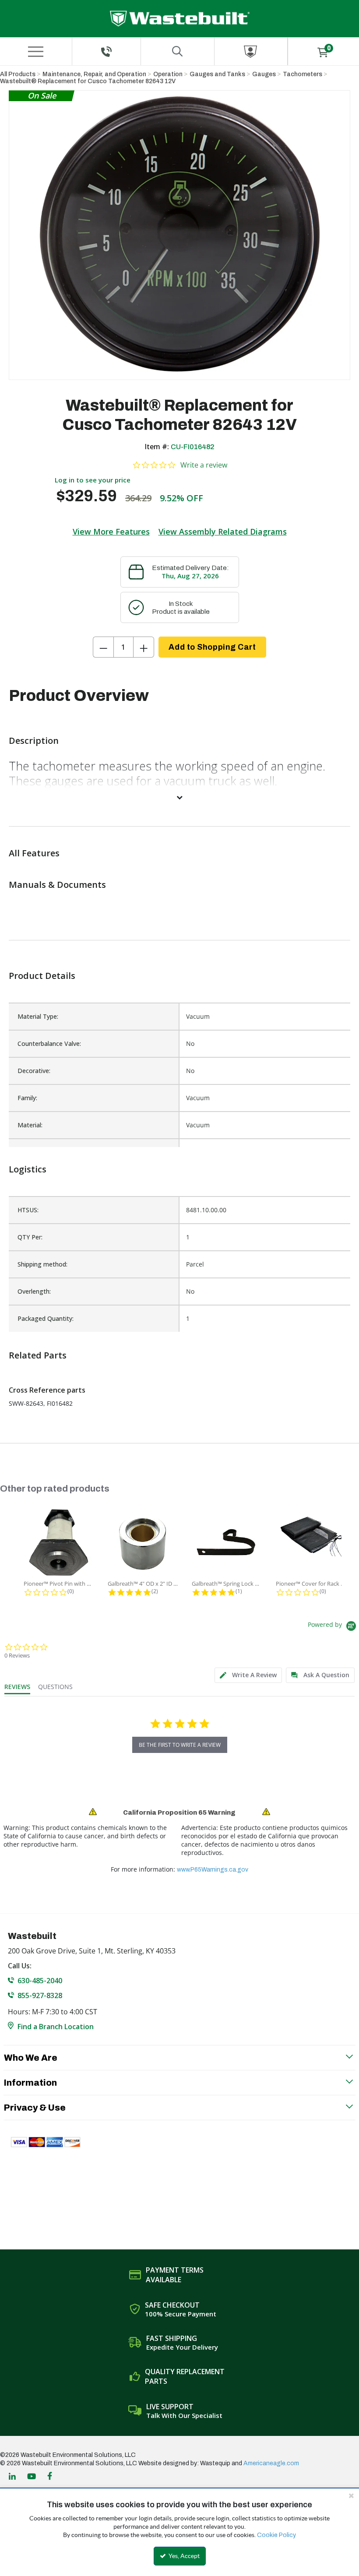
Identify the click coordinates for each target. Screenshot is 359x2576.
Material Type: (38, 1016)
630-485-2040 (40, 1981)
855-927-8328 (40, 1995)
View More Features (111, 531)
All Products (18, 74)
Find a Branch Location (56, 2027)
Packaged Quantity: (46, 1318)
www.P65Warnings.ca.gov (213, 1870)
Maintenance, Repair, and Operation (94, 74)
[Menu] (35, 52)
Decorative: (34, 1071)
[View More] (179, 797)
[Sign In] (251, 51)
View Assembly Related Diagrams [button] (223, 531)
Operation (168, 74)
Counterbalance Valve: (49, 1043)
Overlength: (34, 1291)
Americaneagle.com (271, 2463)
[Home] (180, 19)
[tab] (248, 1675)
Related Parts (38, 1355)
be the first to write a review (180, 1745)
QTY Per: (30, 1237)
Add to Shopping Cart (212, 647)
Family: (27, 1098)
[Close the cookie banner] (351, 2495)
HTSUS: (28, 1210)
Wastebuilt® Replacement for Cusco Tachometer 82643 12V (88, 81)
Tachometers (303, 74)
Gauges (264, 74)
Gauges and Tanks (217, 74)
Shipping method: (42, 1264)
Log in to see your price (93, 480)
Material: (30, 1125)
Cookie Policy (276, 2535)
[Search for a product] (178, 51)
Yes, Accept (183, 2556)
